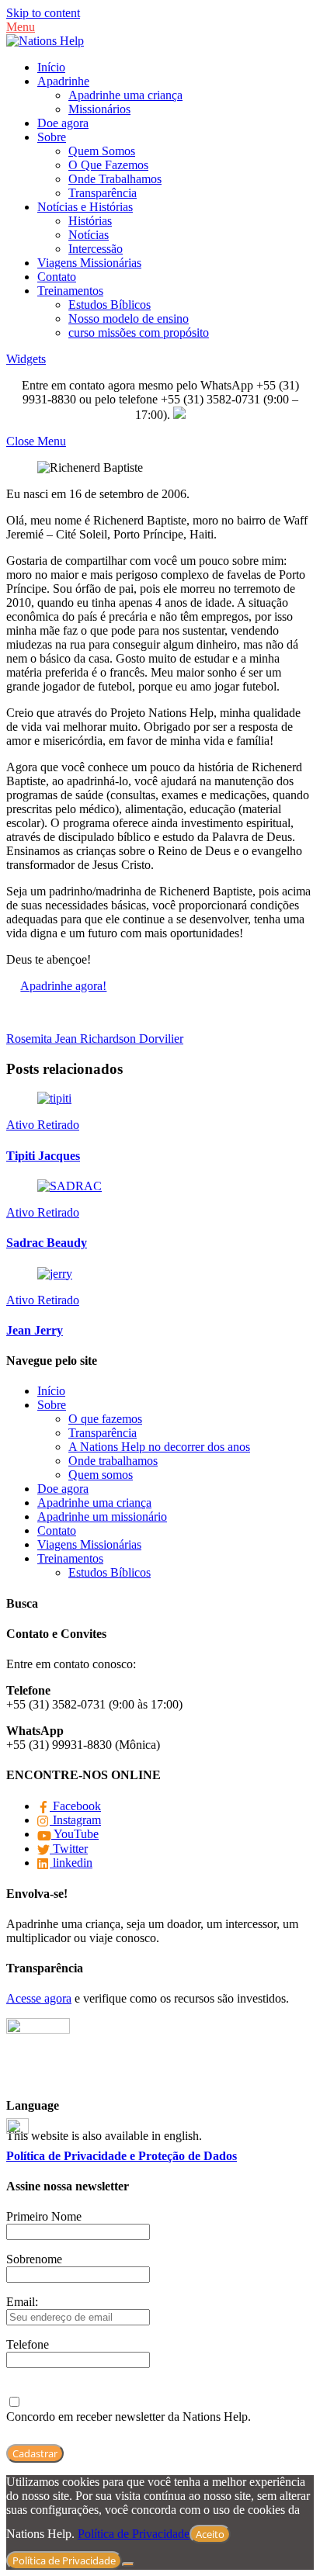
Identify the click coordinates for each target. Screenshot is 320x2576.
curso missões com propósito (139, 332)
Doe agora (63, 123)
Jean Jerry (35, 1330)
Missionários (99, 109)
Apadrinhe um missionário (102, 1517)
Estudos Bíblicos (110, 305)
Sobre (52, 137)
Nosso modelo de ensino (129, 319)
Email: (22, 2302)
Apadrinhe (63, 81)
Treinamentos (70, 291)
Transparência (103, 193)
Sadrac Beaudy (47, 1243)
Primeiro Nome (44, 2216)
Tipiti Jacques (43, 1156)
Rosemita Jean (42, 1039)
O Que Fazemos (108, 165)
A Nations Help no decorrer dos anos (159, 1447)
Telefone (28, 2344)
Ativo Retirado (43, 1125)
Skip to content (43, 13)
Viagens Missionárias (89, 263)
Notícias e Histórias (85, 207)
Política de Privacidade (134, 2534)
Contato (57, 277)
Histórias (90, 221)
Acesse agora (39, 1998)
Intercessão (96, 249)
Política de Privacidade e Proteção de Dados (122, 2156)
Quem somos (101, 1475)
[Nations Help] (45, 41)
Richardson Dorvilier (130, 1039)
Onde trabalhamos (113, 1461)
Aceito (210, 2534)
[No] (128, 2564)
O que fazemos (105, 1419)
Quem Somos (102, 151)
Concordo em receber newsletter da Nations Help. (129, 2417)
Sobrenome (34, 2259)
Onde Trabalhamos (115, 179)
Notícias (89, 235)
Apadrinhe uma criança (125, 95)
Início (51, 67)
